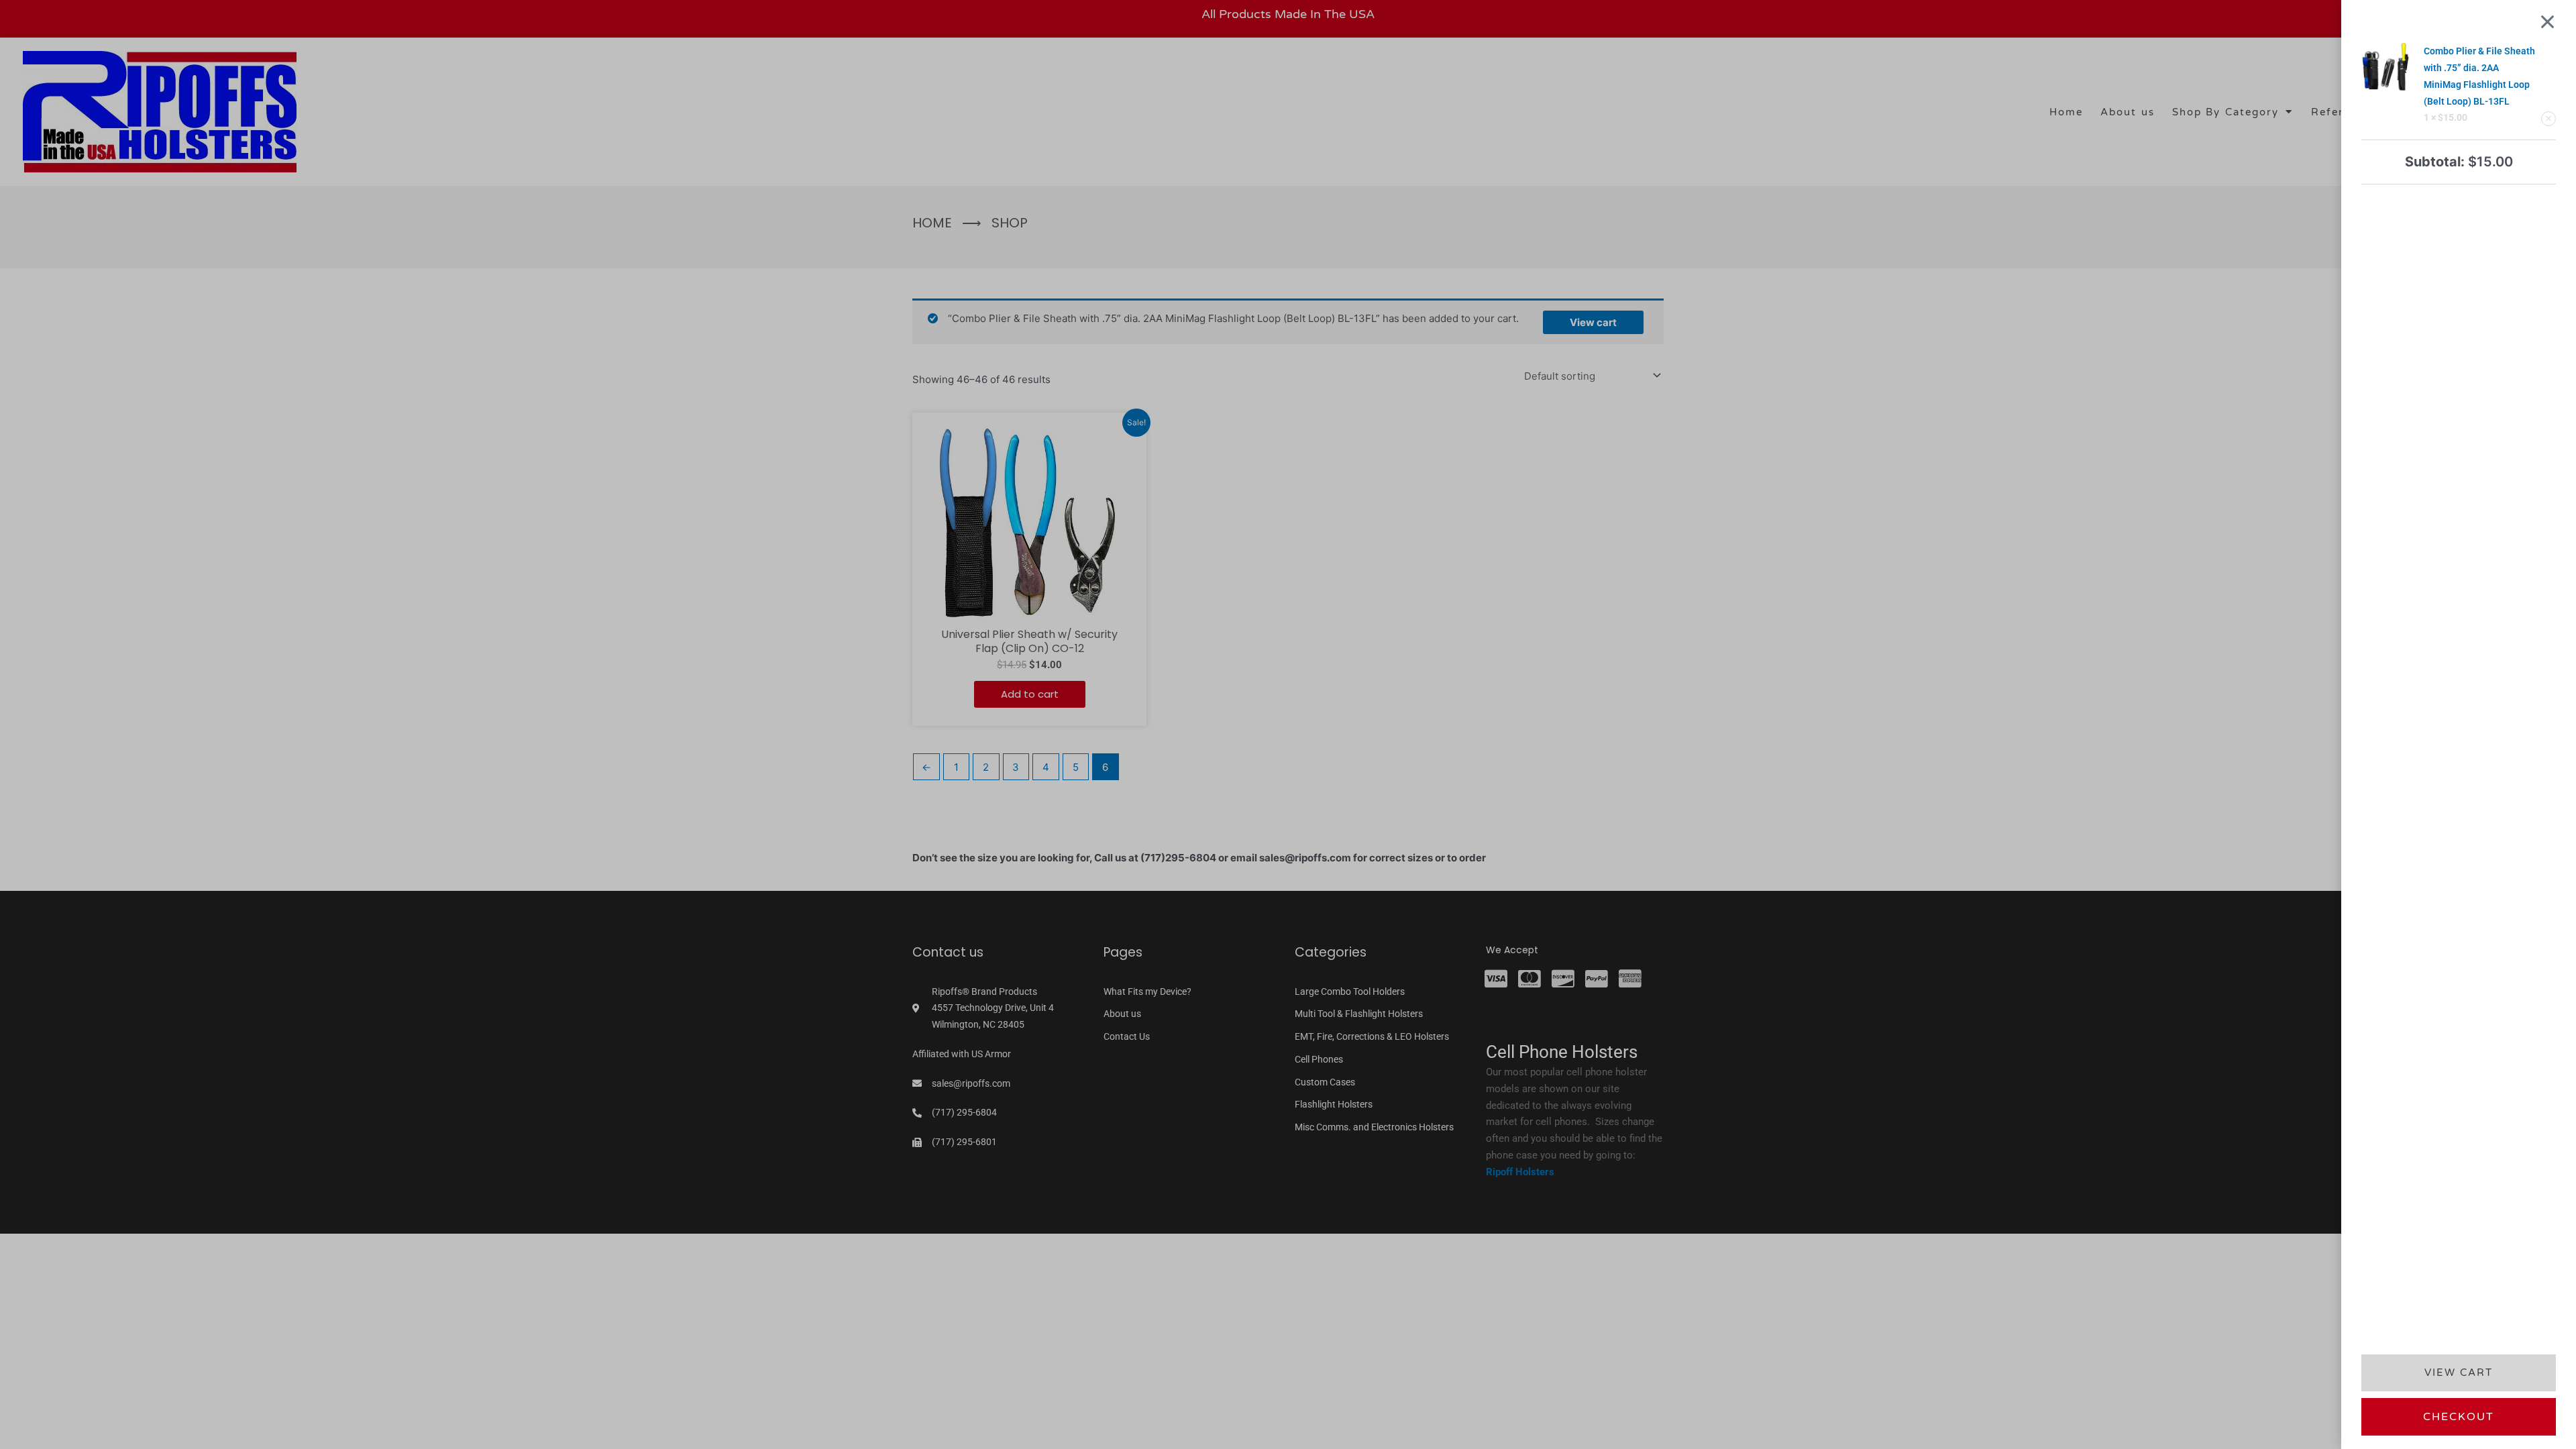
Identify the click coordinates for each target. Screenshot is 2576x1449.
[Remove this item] (2548, 119)
